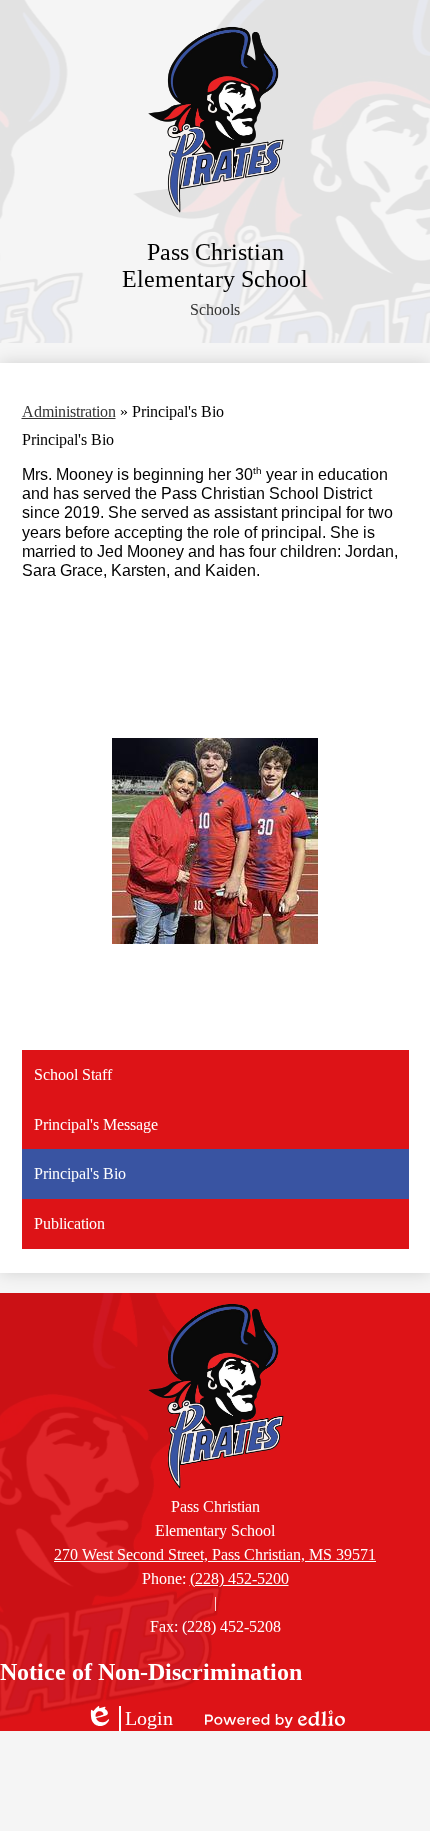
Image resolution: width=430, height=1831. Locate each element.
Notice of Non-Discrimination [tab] (151, 1672)
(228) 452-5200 (239, 1578)
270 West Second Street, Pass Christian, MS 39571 (215, 1554)
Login (129, 1719)
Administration (69, 411)
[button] (215, 310)
